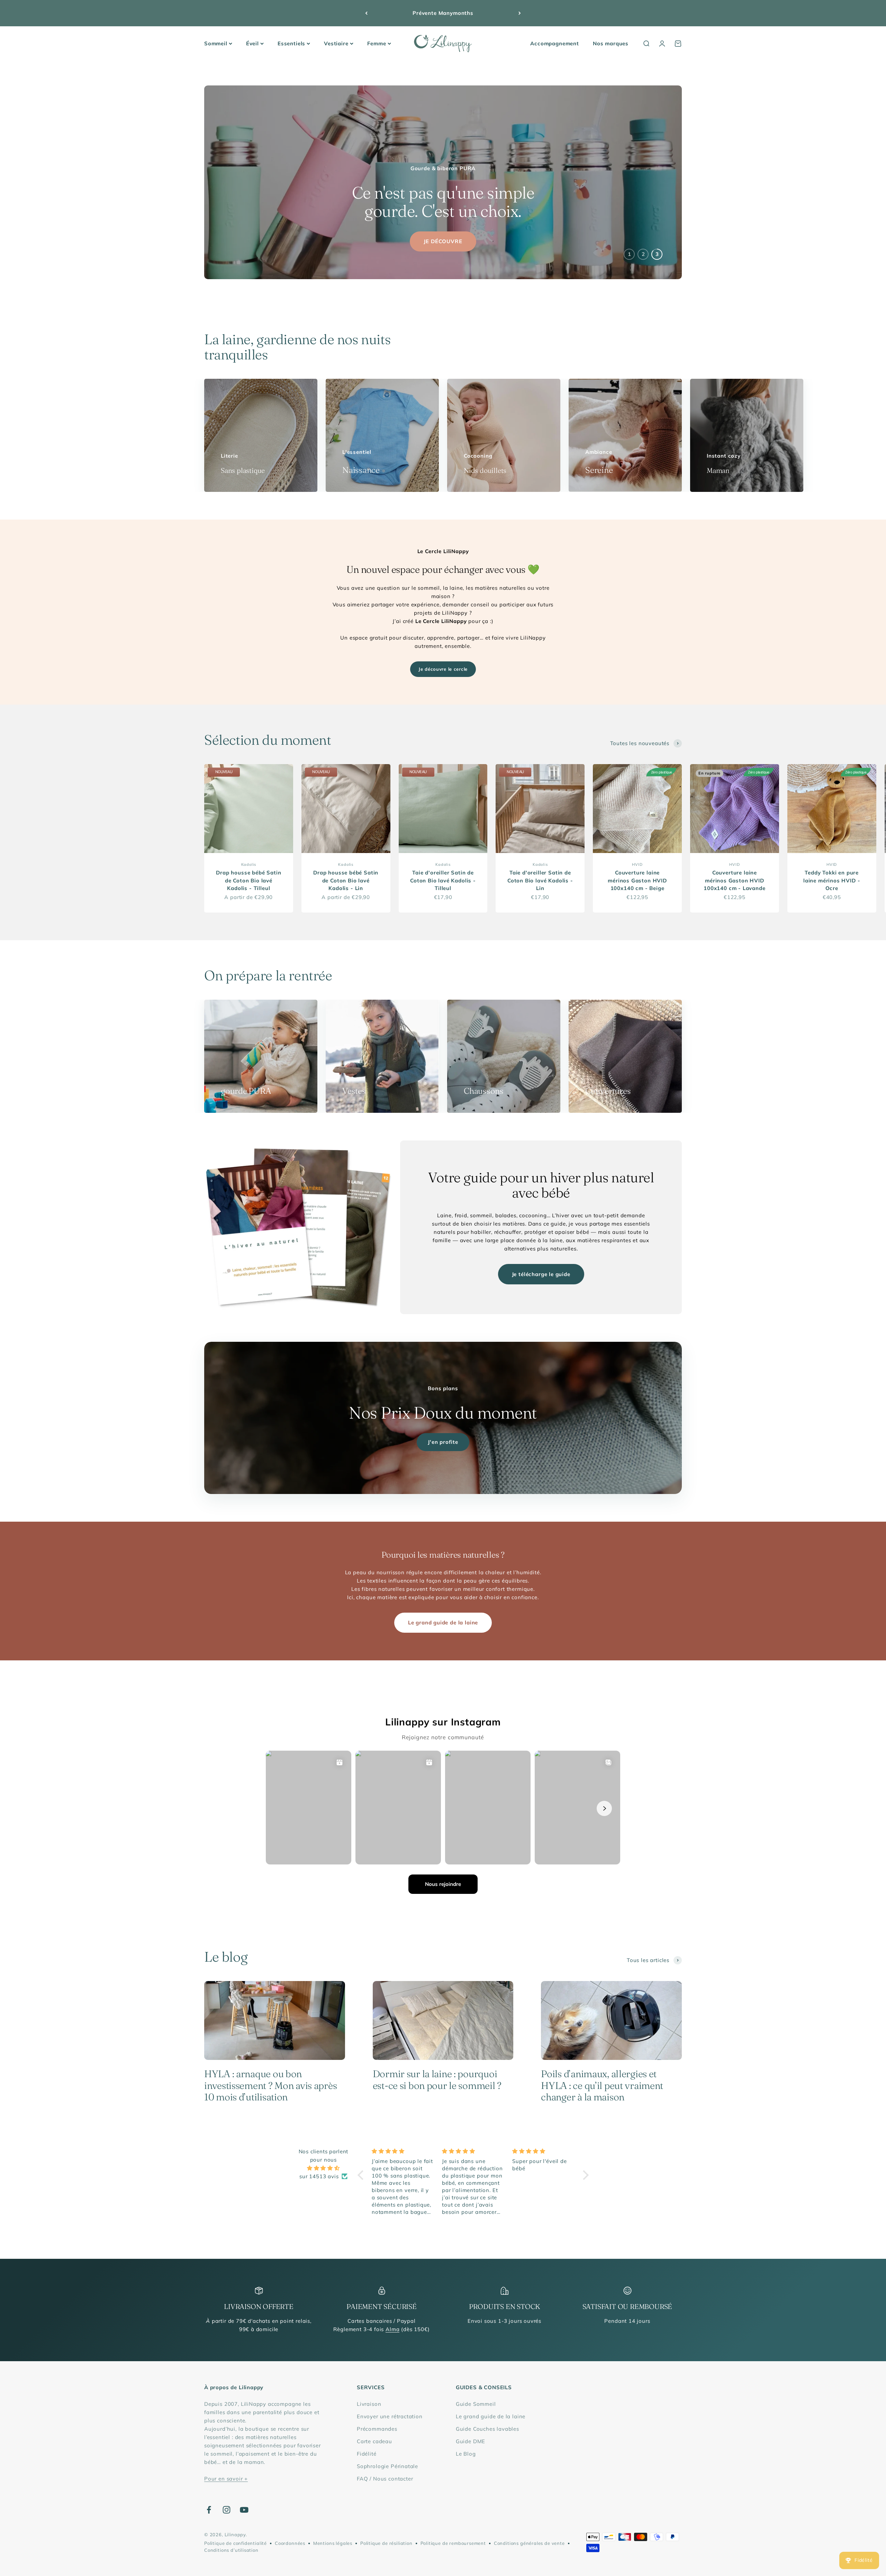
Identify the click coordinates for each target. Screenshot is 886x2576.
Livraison (369, 2404)
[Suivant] (520, 13)
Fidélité (367, 2454)
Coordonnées (290, 2543)
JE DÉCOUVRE (443, 241)
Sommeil (216, 43)
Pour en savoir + (226, 2479)
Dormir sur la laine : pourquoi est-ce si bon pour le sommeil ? (437, 2080)
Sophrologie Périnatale (387, 2466)
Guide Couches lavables (487, 2429)
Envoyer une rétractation (390, 2416)
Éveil (252, 43)
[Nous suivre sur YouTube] (244, 2510)
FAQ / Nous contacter (385, 2479)
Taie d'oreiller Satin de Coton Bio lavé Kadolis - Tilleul (443, 880)
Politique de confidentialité (236, 2543)
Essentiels (291, 43)
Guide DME (471, 2441)
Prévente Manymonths (443, 13)
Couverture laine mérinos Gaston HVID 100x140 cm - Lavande (735, 880)
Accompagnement (555, 43)
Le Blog (466, 2454)
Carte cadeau (374, 2441)
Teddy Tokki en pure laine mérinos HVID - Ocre (832, 880)
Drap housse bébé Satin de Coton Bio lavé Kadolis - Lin (346, 880)
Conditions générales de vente (529, 2543)
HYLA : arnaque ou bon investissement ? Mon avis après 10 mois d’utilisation (270, 2085)
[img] (323, 2168)
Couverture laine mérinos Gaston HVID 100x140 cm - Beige (637, 880)
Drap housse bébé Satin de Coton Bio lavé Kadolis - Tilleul (248, 880)
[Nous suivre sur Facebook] (209, 2510)
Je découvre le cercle (443, 669)
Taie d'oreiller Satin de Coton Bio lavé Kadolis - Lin (540, 880)
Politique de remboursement (453, 2543)
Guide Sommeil (476, 2404)
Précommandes (377, 2429)
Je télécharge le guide (541, 1274)
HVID (637, 864)
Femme (377, 43)
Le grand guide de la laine (443, 1622)
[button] (362, 2175)
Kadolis (249, 864)
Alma (392, 2329)
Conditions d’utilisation (231, 2550)
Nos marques (611, 43)
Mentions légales (333, 2543)
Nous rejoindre (443, 1884)
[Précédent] (366, 13)
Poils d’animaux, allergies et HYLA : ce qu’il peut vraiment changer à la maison (602, 2085)
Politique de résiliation (386, 2543)
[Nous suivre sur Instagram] (227, 2510)
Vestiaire (336, 43)
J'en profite (443, 1442)
